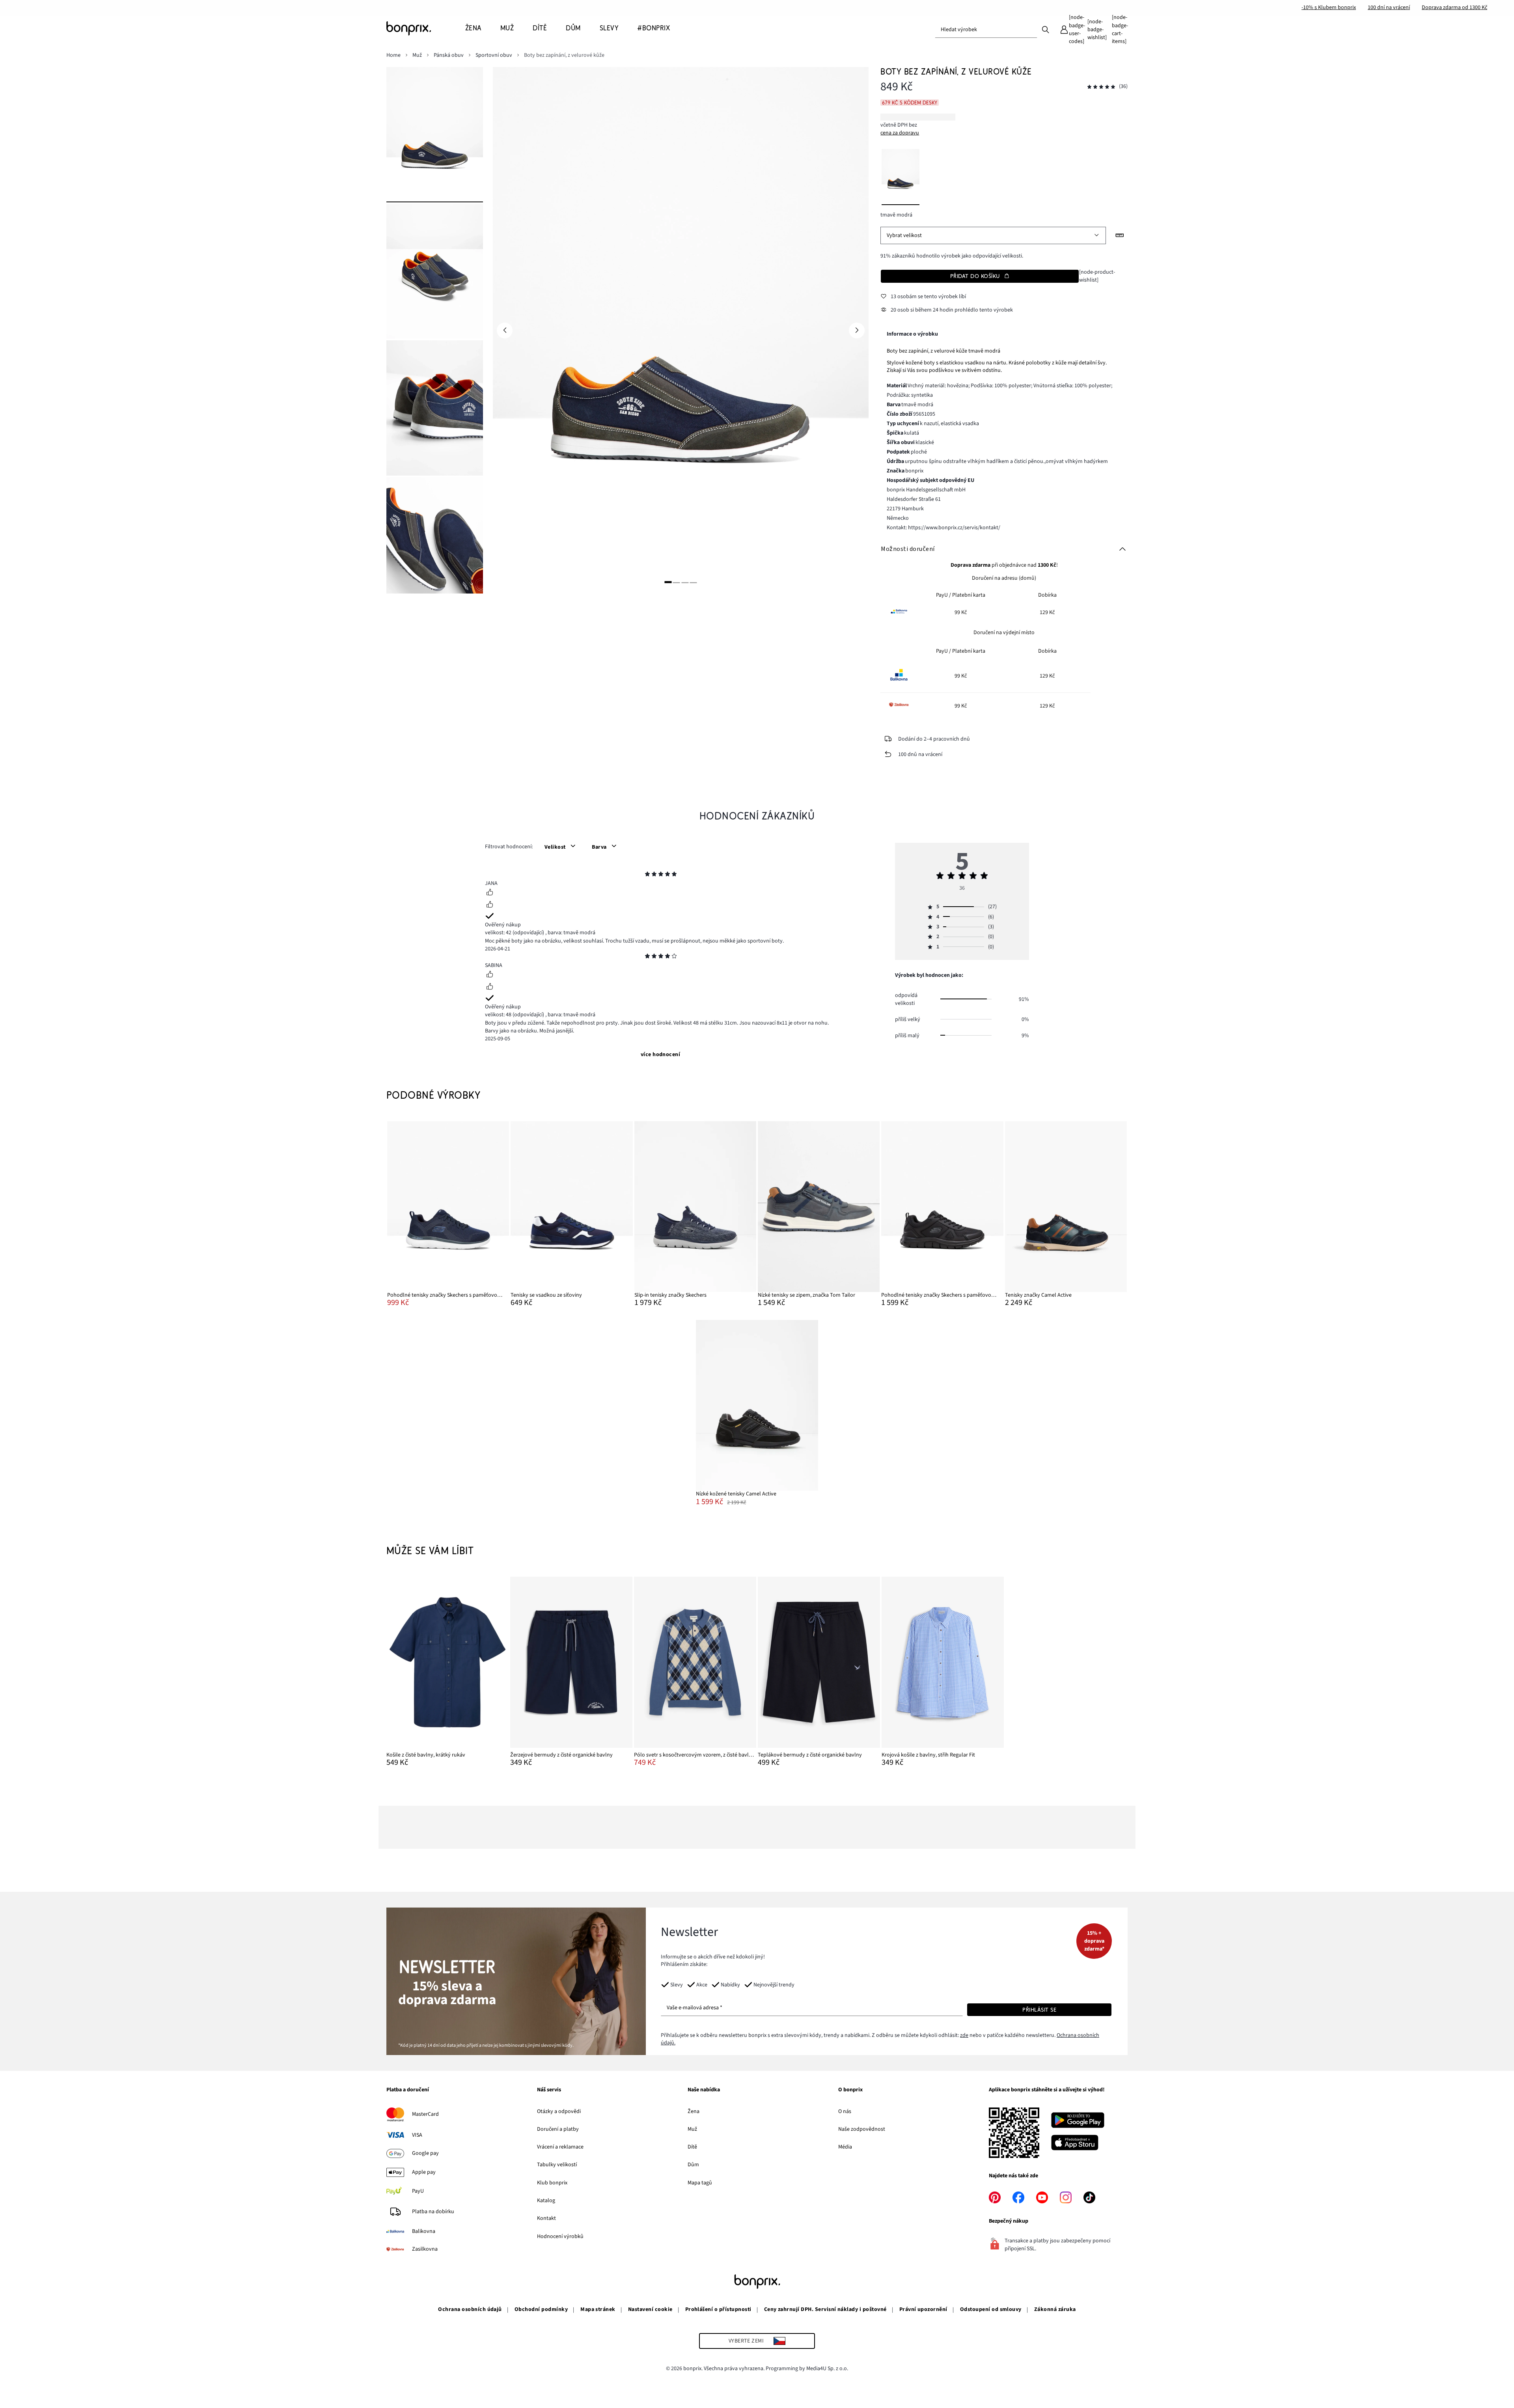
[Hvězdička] (647, 875)
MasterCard (425, 2114)
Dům (693, 2165)
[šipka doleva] (505, 330)
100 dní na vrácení (1389, 7)
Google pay (425, 2153)
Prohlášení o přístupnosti (718, 2309)
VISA (417, 2135)
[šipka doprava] (857, 330)
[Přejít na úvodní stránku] (426, 28)
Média (845, 2147)
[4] (694, 582)
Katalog (546, 2201)
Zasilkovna (425, 2249)
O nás (845, 2111)
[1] (668, 582)
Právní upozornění (923, 2309)
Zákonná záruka (1055, 2309)
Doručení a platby (558, 2129)
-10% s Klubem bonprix (1329, 7)
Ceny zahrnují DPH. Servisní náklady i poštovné (825, 2309)
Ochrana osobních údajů (470, 2309)
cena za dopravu (900, 133)
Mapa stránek (598, 2309)
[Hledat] (1046, 29)
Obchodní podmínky (541, 2309)
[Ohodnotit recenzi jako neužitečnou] (490, 905)
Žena (694, 2111)
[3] (685, 582)
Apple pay (424, 2172)
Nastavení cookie (650, 2309)
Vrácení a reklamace (560, 2147)
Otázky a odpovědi (559, 2111)
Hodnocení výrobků (560, 2236)
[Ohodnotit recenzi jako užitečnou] (490, 893)
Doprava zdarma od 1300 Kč (1454, 7)
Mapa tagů (700, 2183)
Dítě (692, 2147)
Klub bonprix (552, 2183)
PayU (418, 2191)
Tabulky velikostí (557, 2165)
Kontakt (546, 2218)
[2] (677, 582)
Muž (692, 2129)
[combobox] (986, 30)
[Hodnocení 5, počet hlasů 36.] (1101, 87)
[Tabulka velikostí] (1120, 235)
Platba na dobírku (433, 2212)
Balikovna (424, 2231)
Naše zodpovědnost (862, 2129)
